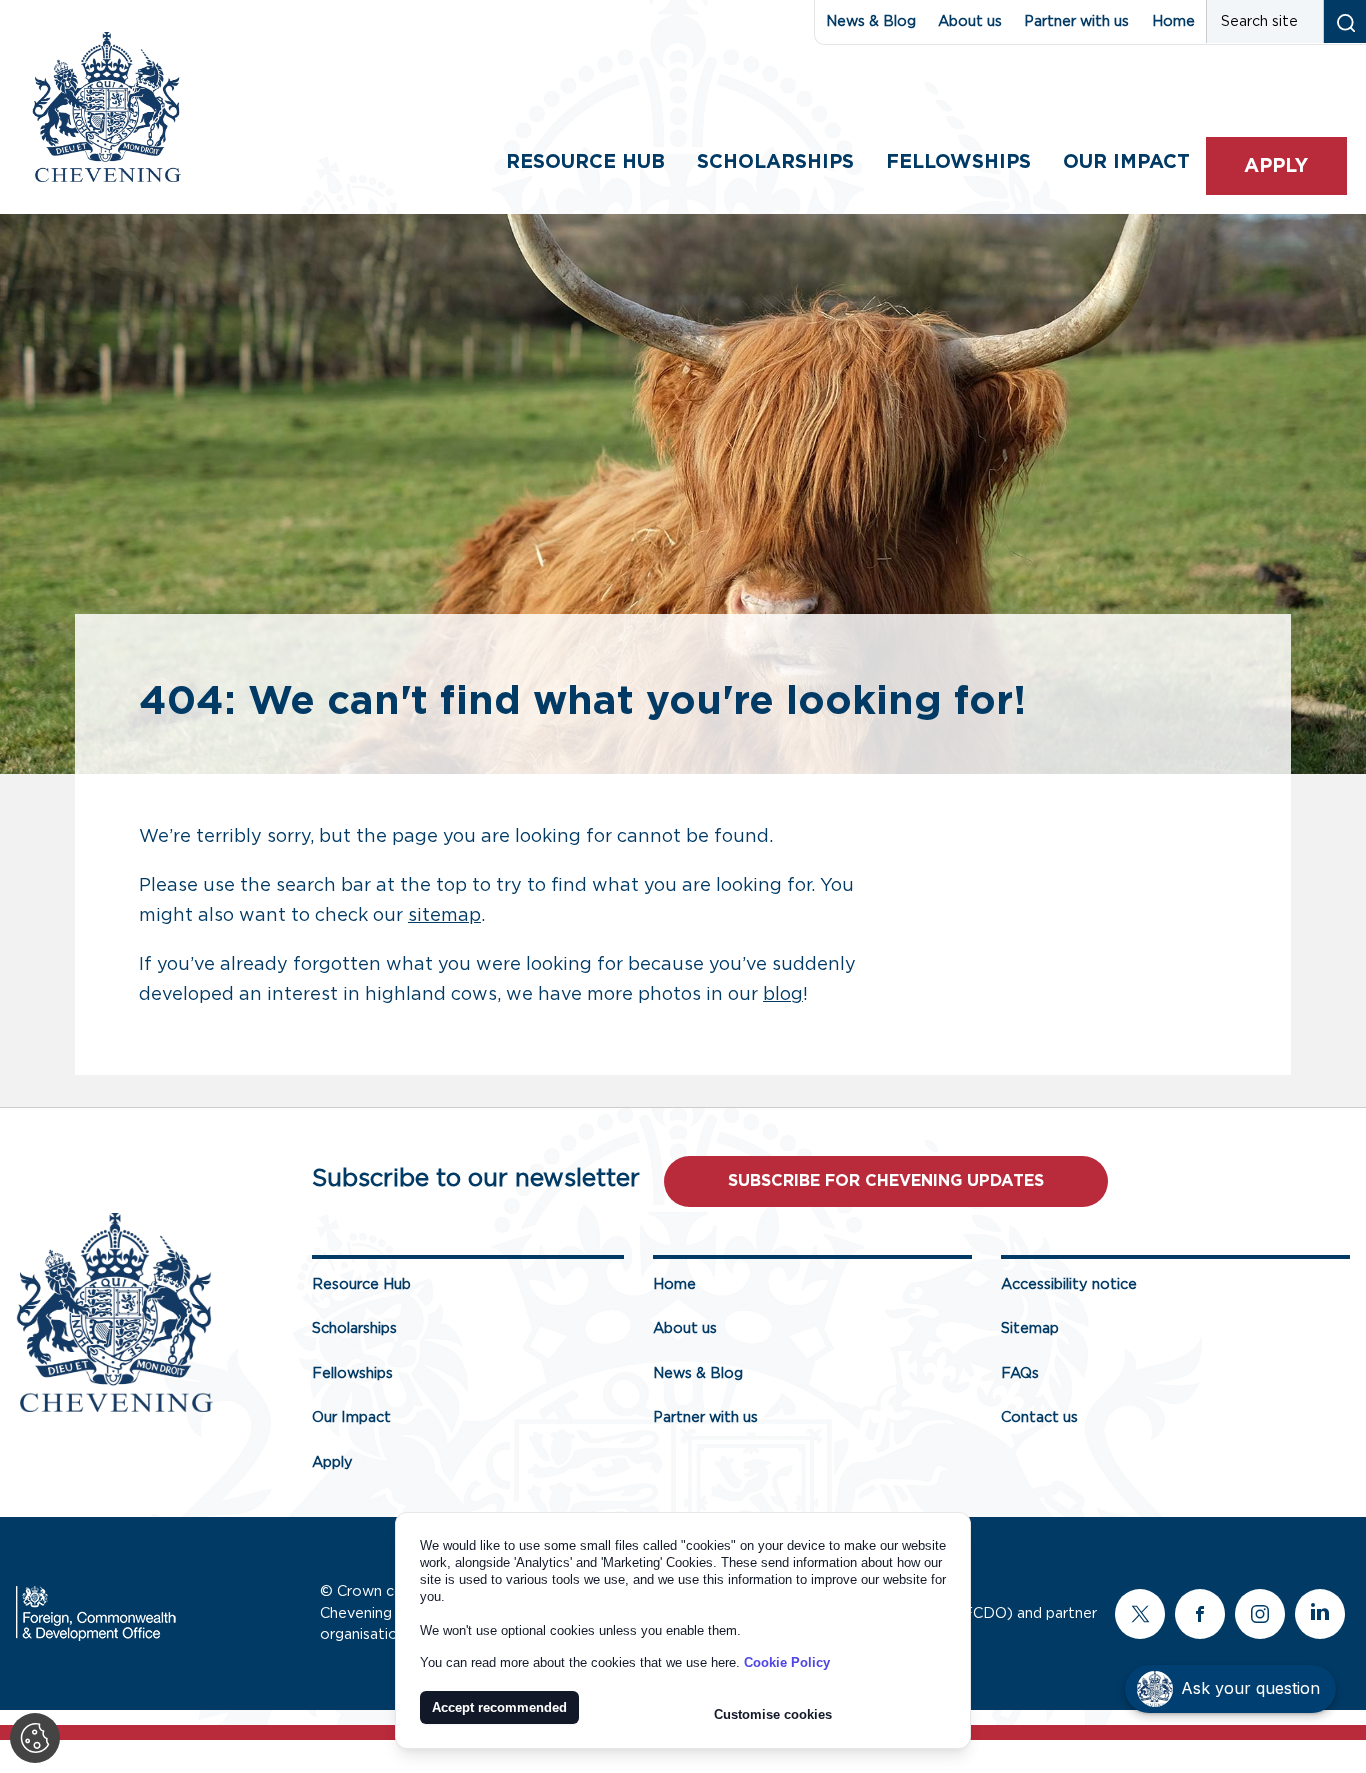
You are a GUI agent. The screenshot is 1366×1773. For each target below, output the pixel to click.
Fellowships (958, 162)
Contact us (1039, 1417)
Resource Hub (585, 162)
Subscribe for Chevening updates (886, 1181)
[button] (1230, 1689)
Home (1173, 21)
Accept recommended (499, 1707)
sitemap (444, 916)
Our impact (1126, 162)
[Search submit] (1344, 21)
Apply (1276, 166)
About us (970, 21)
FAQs (1020, 1373)
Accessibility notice (1069, 1284)
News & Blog (871, 21)
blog (783, 995)
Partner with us (1076, 21)
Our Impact (351, 1417)
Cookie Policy (787, 1662)
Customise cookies (773, 1714)
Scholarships (775, 162)
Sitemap (1030, 1328)
